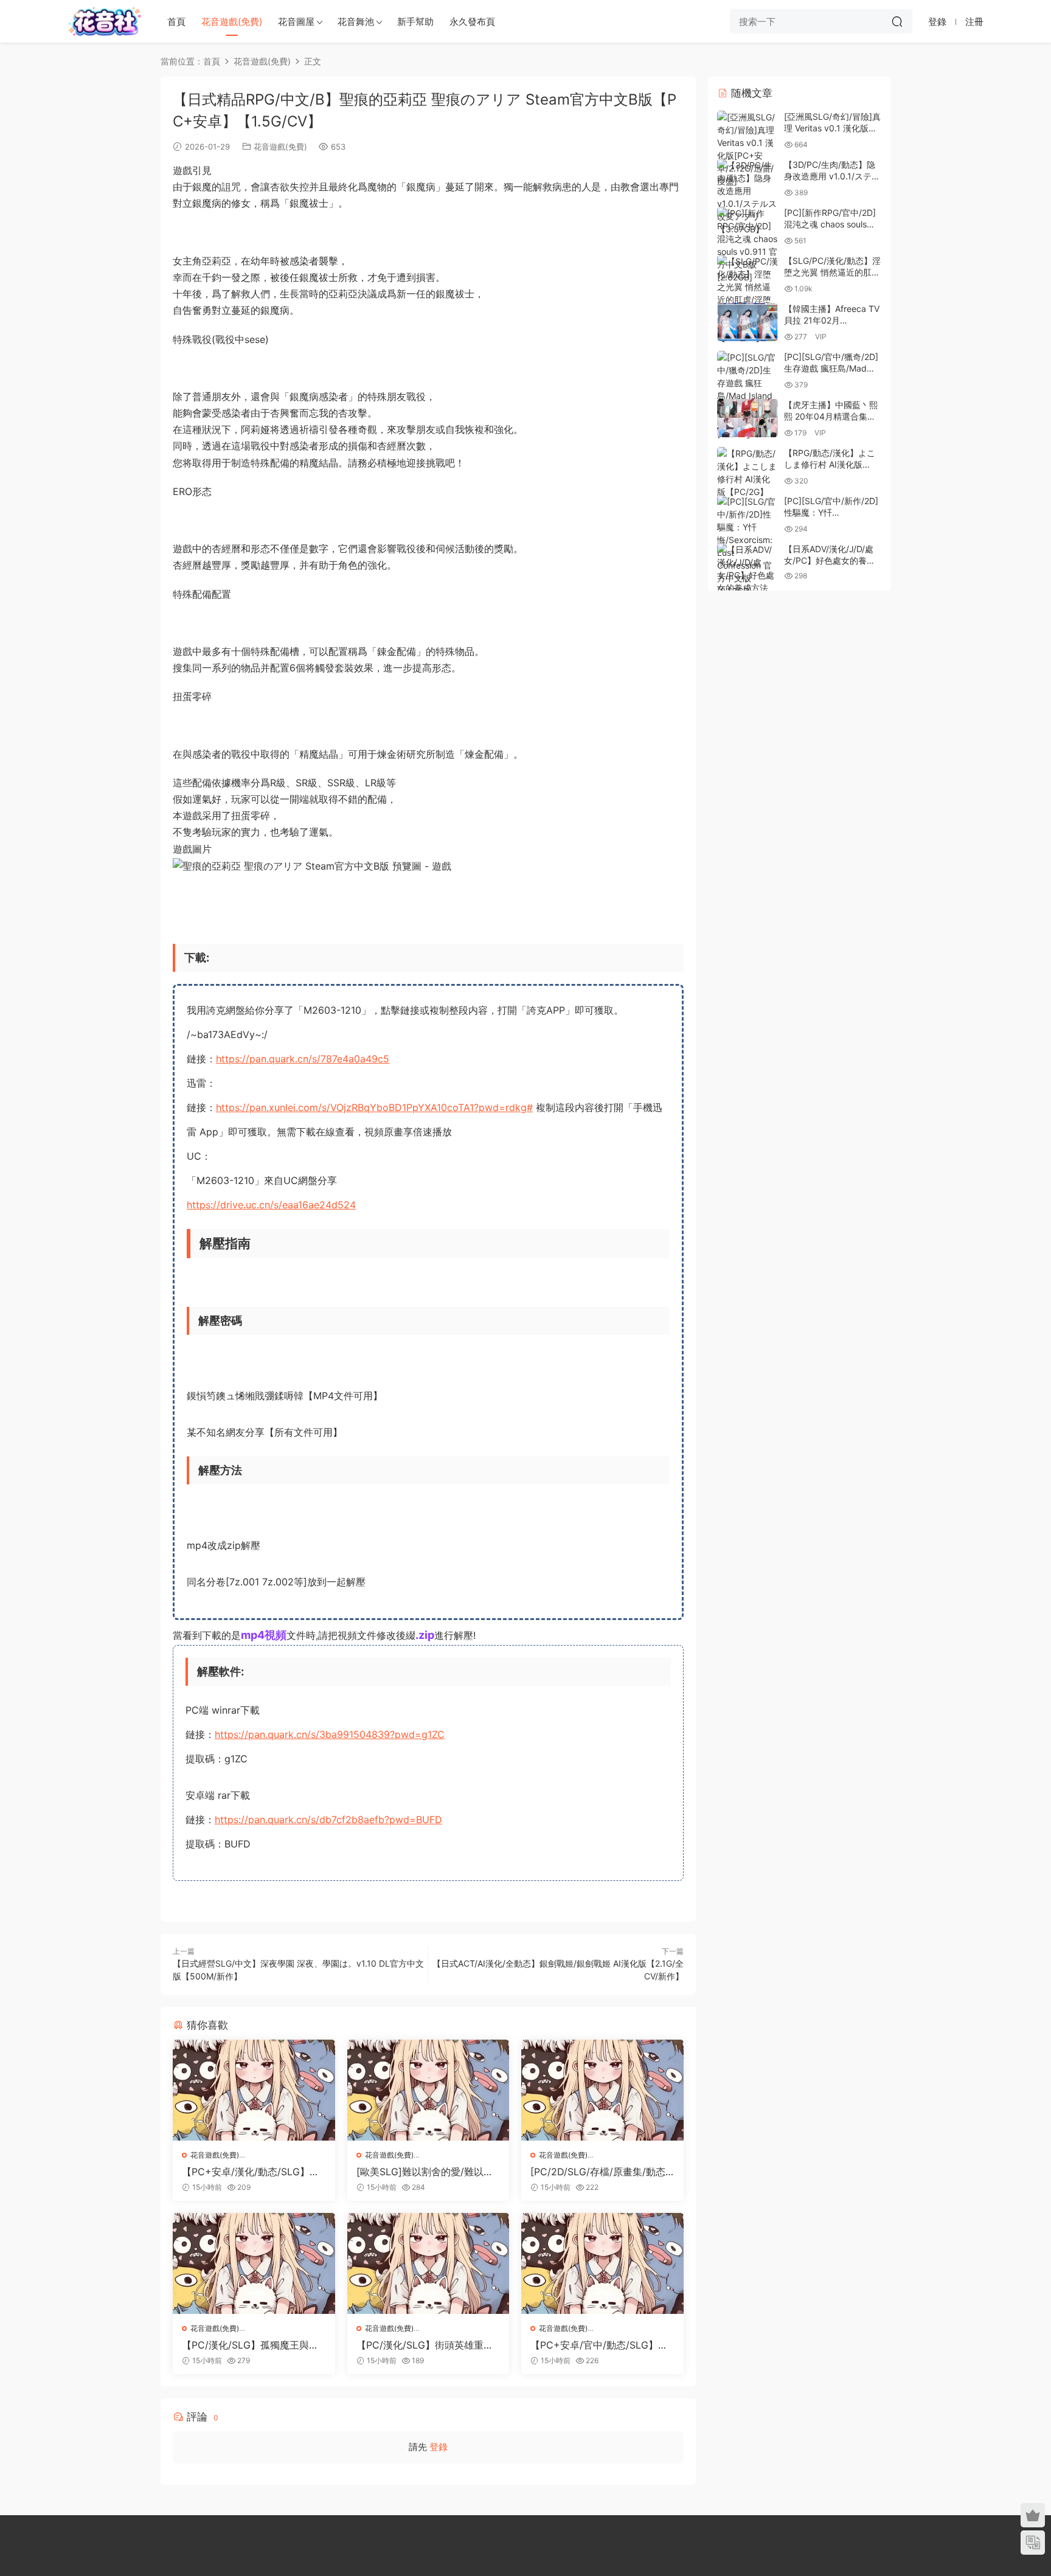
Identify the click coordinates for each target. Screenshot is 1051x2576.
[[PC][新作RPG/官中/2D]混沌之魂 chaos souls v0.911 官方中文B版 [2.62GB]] (747, 245)
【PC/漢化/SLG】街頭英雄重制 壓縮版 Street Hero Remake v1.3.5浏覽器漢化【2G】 (426, 2345)
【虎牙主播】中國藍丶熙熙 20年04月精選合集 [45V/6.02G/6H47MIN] (831, 417)
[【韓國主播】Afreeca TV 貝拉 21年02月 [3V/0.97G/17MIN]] (747, 322)
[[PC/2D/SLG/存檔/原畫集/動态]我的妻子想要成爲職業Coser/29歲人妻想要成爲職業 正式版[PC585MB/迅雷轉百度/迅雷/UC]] (602, 2090)
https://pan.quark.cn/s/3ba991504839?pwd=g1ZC (330, 1734)
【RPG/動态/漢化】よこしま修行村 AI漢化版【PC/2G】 (830, 465)
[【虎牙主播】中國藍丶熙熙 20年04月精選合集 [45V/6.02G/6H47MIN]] (747, 418)
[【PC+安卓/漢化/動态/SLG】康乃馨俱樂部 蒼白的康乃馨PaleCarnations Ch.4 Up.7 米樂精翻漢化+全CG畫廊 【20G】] (254, 2090)
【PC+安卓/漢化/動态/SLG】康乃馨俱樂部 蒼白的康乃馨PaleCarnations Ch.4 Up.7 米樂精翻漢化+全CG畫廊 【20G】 (253, 2172)
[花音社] (105, 21)
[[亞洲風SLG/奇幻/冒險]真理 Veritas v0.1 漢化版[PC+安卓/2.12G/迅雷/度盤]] (747, 149)
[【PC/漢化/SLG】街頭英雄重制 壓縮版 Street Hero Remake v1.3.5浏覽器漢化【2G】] (428, 2263)
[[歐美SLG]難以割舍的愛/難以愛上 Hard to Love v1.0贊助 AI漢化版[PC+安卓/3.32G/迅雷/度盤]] (428, 2090)
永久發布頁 (472, 22)
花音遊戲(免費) (232, 22)
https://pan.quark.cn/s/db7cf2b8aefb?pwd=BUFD (328, 1819)
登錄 (439, 2447)
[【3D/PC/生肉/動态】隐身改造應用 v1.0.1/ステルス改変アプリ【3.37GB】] (747, 197)
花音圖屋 (296, 22)
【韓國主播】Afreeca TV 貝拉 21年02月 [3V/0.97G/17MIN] (832, 320)
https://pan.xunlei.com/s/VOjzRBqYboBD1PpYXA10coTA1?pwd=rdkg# (374, 1107)
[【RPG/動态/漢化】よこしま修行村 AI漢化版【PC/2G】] (747, 473)
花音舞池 (356, 22)
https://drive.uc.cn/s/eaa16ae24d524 (271, 1205)
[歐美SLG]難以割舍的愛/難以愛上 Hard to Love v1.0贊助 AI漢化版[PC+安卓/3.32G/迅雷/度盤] (425, 2172)
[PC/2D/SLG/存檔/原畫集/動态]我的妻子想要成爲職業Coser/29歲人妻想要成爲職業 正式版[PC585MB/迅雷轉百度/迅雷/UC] (602, 2172)
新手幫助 (415, 22)
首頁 (176, 22)
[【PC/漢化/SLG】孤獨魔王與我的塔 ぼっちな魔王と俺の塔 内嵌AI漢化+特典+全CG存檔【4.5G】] (254, 2263)
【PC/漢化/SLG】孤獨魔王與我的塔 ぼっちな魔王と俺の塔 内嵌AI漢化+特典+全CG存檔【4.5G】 (253, 2345)
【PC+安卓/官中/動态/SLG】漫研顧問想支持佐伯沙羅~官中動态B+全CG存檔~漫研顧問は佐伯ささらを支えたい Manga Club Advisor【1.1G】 (602, 2345)
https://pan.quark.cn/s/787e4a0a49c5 (303, 1059)
